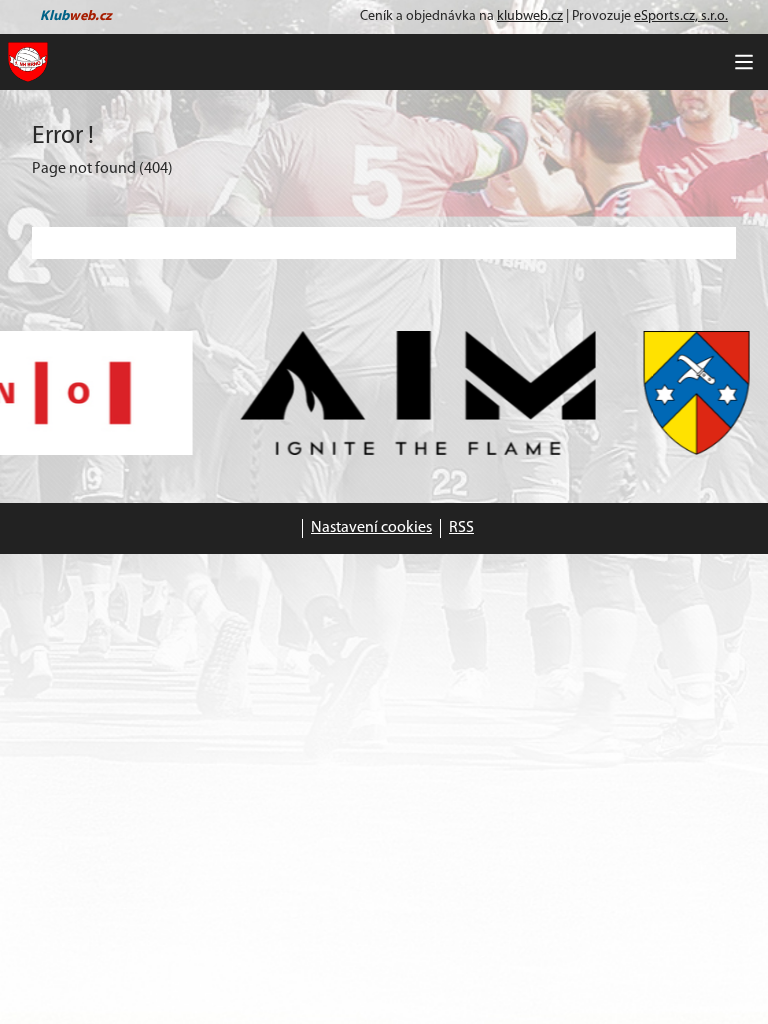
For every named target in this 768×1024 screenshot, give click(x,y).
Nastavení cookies (371, 528)
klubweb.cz (530, 16)
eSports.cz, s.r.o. (681, 16)
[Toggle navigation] (744, 62)
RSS (461, 528)
